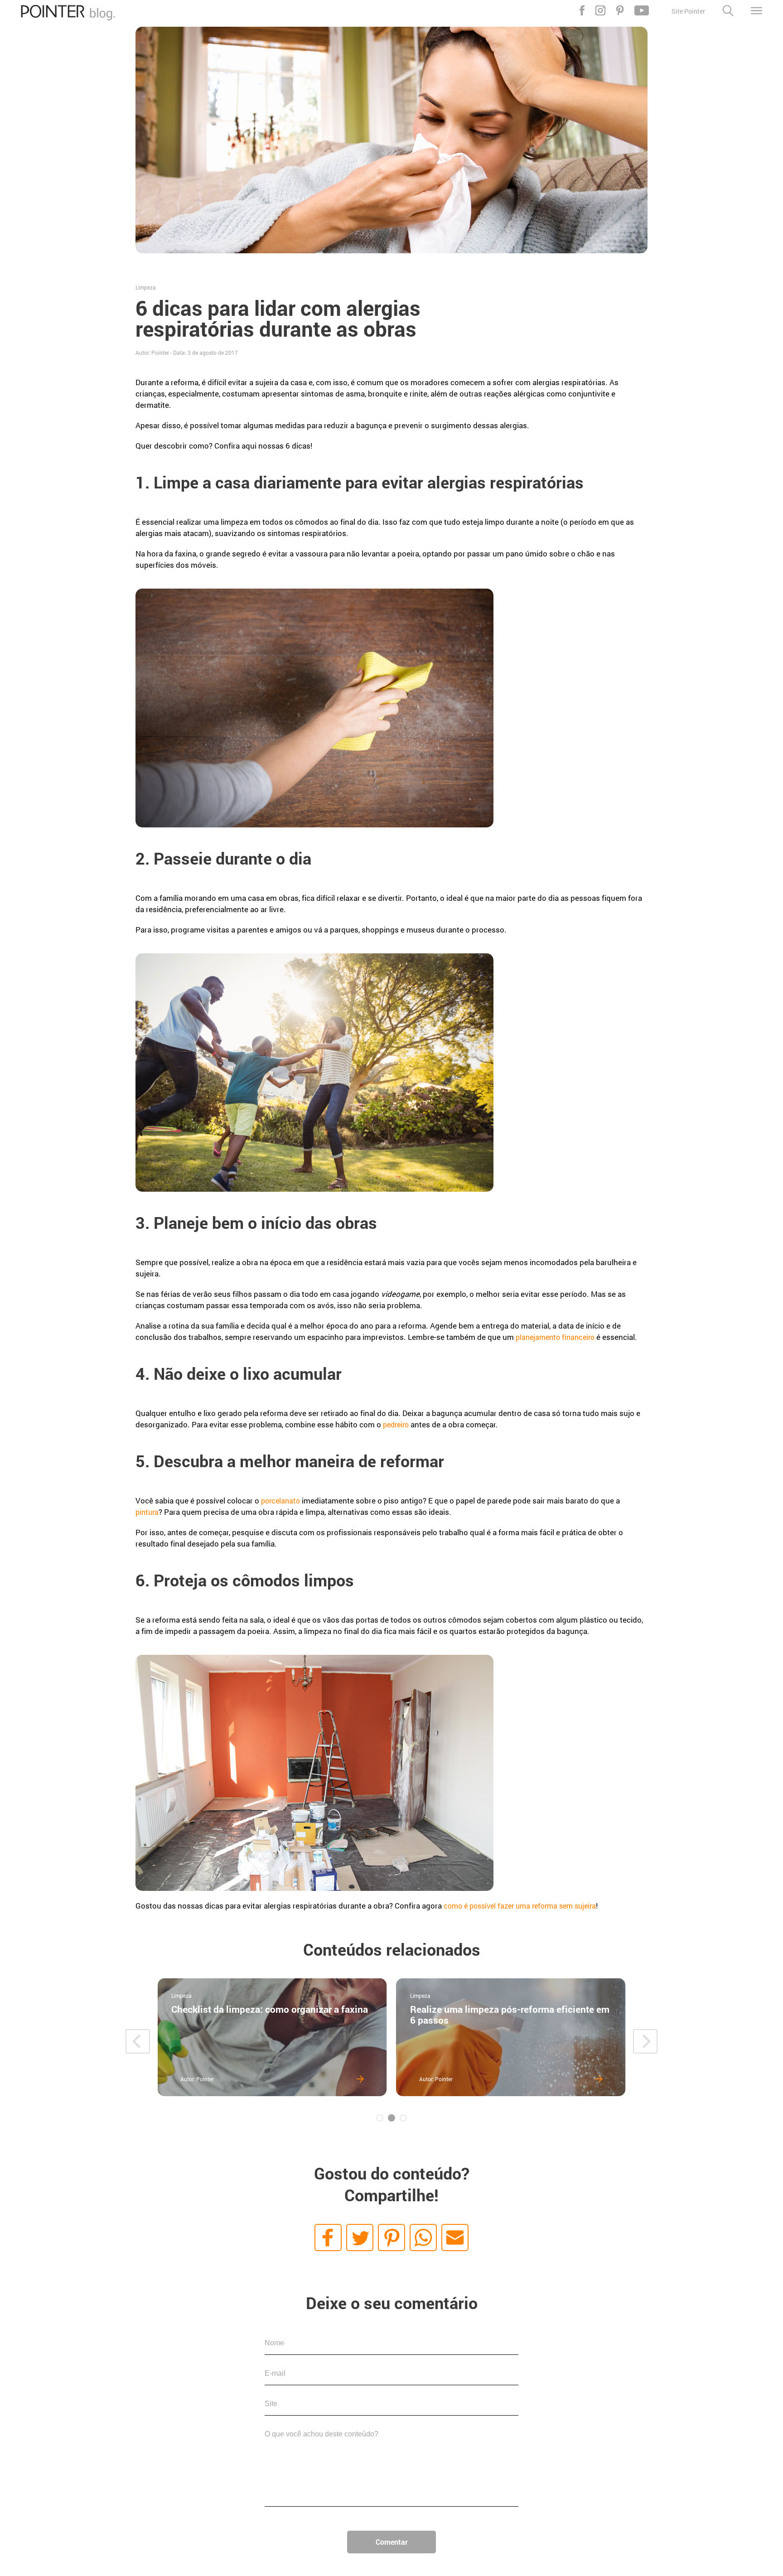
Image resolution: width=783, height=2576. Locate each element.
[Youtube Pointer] (642, 10)
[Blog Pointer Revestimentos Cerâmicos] (68, 17)
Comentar (392, 2542)
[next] (645, 2041)
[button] (328, 2238)
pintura (147, 1512)
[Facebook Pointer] (582, 10)
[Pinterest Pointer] (620, 10)
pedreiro (396, 1424)
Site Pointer (688, 11)
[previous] (138, 2041)
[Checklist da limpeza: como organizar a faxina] (272, 2037)
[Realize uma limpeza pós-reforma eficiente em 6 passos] (511, 2037)
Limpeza (146, 287)
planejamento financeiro (555, 1337)
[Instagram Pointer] (600, 10)
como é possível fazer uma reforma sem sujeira (520, 1906)
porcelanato (280, 1501)
